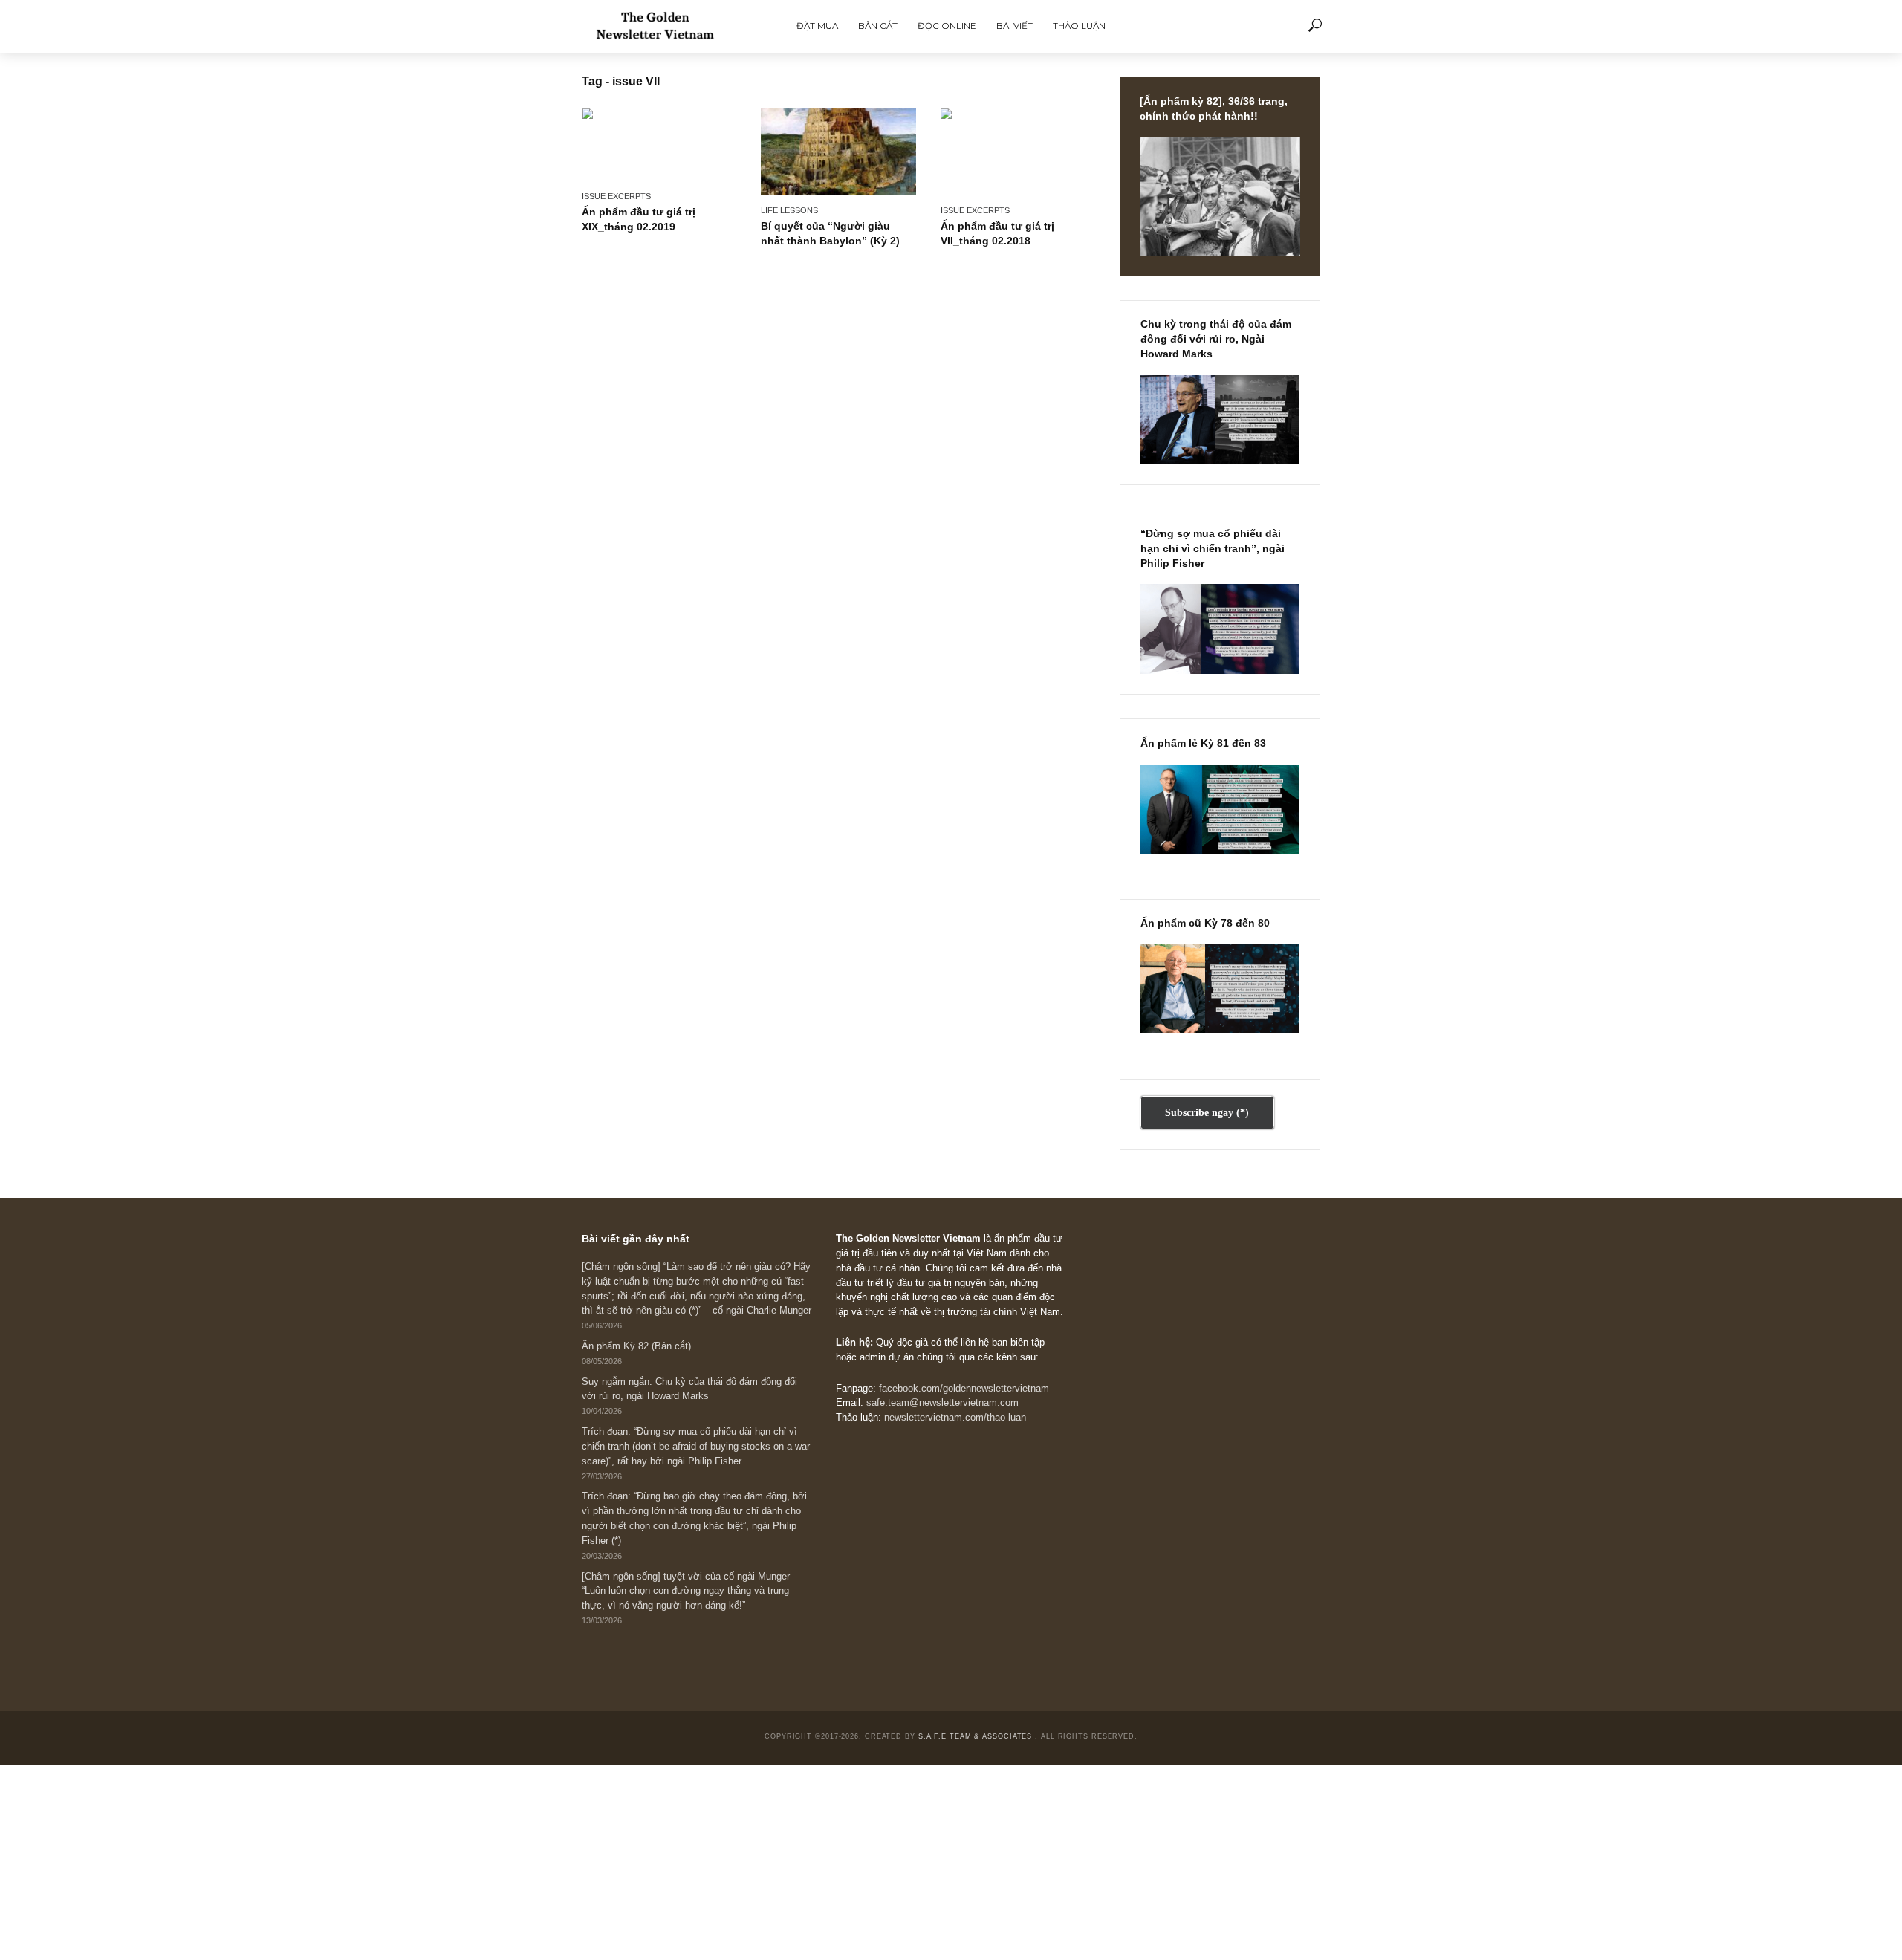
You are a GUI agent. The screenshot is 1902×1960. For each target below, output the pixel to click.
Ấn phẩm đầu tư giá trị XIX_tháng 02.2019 (639, 219)
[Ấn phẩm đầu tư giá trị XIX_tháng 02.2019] (659, 144)
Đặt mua (817, 26)
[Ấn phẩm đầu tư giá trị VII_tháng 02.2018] (1018, 151)
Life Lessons (789, 210)
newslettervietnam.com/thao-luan (955, 1418)
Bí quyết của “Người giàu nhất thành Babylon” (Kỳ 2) (830, 233)
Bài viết (1015, 26)
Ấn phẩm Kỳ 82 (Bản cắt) (636, 1346)
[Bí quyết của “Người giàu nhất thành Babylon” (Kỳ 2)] (838, 151)
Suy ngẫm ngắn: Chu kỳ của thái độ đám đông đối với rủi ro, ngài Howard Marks (689, 1389)
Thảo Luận (1079, 26)
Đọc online (947, 26)
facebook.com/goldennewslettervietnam (964, 1389)
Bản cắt (878, 26)
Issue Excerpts (616, 196)
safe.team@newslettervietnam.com (942, 1403)
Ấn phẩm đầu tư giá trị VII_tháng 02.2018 (997, 233)
